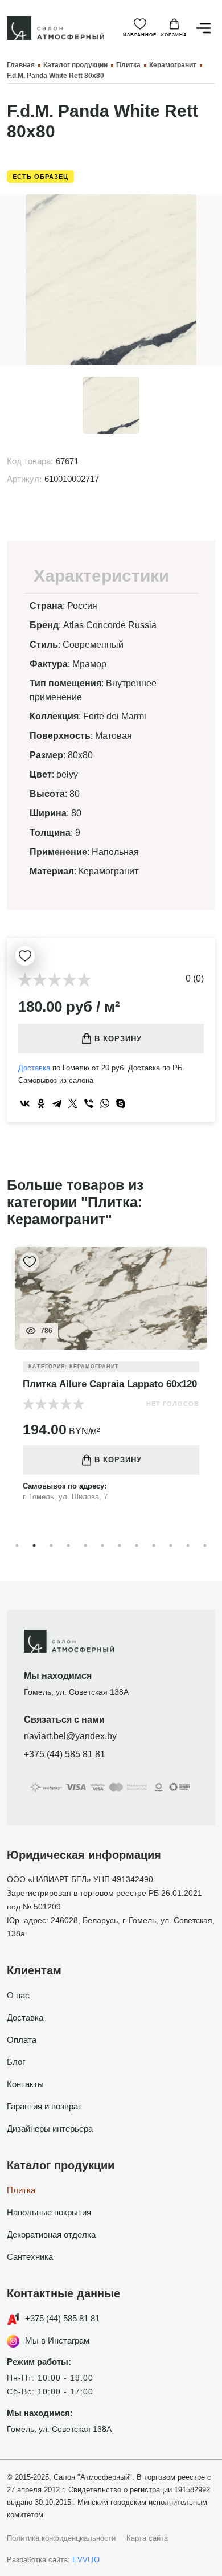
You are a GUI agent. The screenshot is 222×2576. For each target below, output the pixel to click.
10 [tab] (171, 1545)
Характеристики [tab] (101, 576)
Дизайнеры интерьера (50, 2129)
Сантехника (30, 2257)
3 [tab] (51, 1545)
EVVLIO (86, 2560)
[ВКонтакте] (25, 1103)
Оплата (22, 2040)
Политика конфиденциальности (61, 2538)
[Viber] (89, 1103)
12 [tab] (205, 1545)
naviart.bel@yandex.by (70, 1736)
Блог (16, 2062)
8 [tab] (137, 1545)
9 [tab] (154, 1545)
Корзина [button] (174, 35)
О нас (18, 1995)
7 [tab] (120, 1545)
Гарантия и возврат (44, 2106)
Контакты (25, 2084)
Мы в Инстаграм (57, 2340)
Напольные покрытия (49, 2212)
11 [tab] (188, 1545)
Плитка (21, 2190)
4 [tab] (68, 1545)
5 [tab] (85, 1545)
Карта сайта (147, 2538)
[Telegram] (57, 1103)
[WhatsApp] (105, 1103)
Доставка (34, 1068)
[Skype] (121, 1103)
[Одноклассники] (41, 1103)
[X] (73, 1103)
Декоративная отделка (51, 2234)
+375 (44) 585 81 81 (65, 1754)
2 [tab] (34, 1545)
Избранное (140, 35)
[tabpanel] (111, 1382)
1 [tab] (17, 1545)
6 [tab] (102, 1545)
